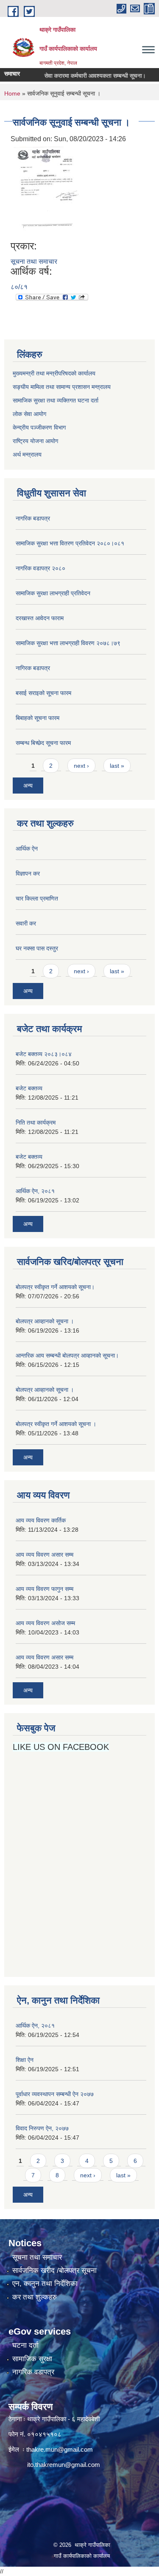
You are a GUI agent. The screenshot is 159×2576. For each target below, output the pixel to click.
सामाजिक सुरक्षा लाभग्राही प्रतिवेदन (53, 593)
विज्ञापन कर (28, 873)
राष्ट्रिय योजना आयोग (35, 441)
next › (81, 766)
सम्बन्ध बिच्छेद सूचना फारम (43, 743)
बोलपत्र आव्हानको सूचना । (45, 1321)
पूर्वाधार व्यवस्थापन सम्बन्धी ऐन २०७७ (55, 2094)
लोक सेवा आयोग (30, 414)
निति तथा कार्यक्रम (36, 1122)
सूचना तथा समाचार (34, 261)
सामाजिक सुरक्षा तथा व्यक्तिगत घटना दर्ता (56, 400)
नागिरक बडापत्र (33, 668)
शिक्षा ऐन (25, 2060)
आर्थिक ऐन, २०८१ (35, 1191)
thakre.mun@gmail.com (60, 2449)
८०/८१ (19, 287)
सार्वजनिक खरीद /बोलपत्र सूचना (54, 2271)
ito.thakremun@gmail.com (64, 2465)
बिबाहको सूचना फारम (38, 718)
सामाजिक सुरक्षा (32, 2359)
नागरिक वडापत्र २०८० (40, 568)
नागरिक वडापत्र (33, 2372)
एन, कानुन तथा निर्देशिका (45, 2284)
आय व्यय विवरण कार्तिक (41, 1520)
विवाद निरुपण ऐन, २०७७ (42, 2128)
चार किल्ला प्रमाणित (37, 898)
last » (117, 766)
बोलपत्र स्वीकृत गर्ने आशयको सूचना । (56, 1424)
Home (12, 93)
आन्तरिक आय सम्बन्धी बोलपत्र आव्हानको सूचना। (67, 1355)
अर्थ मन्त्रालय (27, 454)
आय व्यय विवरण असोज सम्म (45, 1623)
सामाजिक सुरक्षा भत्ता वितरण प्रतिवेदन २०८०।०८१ (70, 543)
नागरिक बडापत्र (33, 518)
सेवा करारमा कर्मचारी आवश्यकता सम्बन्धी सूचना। (83, 76)
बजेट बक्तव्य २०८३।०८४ (44, 1054)
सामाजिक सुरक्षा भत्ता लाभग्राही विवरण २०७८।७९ (68, 643)
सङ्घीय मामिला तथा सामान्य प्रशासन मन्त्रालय (62, 387)
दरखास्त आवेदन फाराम (40, 618)
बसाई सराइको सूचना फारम (43, 693)
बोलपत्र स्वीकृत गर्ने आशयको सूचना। (55, 1287)
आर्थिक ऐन (27, 849)
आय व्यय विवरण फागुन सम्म (45, 1589)
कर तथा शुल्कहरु (35, 2297)
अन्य (28, 786)
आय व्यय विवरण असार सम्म (45, 1555)
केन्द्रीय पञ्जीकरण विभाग (39, 427)
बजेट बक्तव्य (29, 1088)
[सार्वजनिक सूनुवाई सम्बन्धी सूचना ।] (47, 192)
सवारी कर (26, 923)
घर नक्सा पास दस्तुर (37, 948)
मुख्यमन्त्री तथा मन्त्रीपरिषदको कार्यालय (54, 373)
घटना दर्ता (25, 2345)
